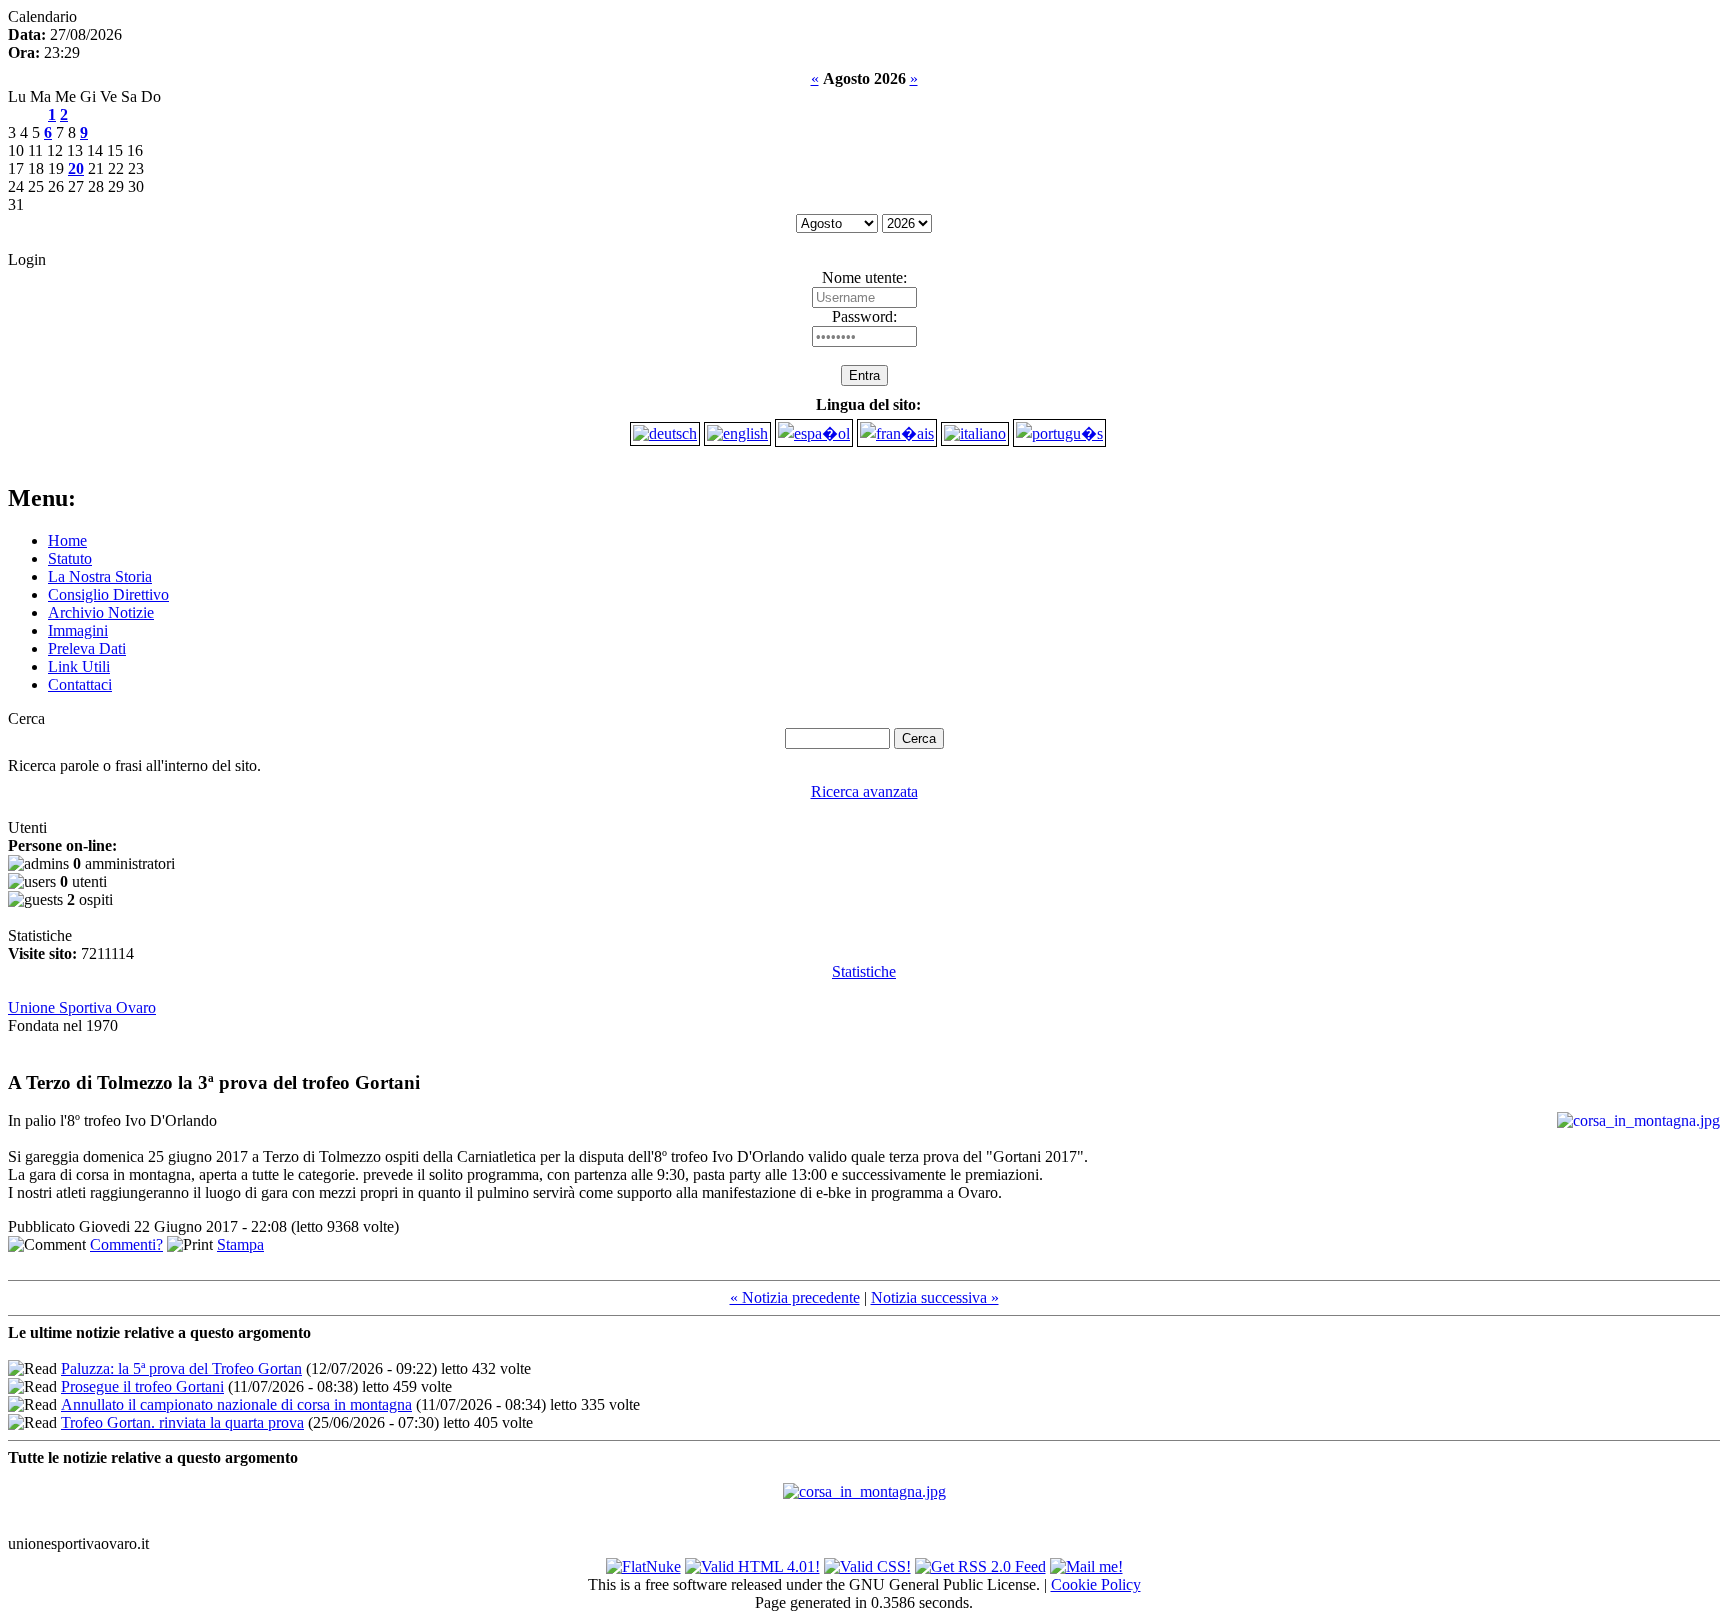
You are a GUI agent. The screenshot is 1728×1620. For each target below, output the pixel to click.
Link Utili (79, 666)
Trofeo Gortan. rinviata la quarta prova (182, 1422)
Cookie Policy (1096, 1584)
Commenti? (126, 1244)
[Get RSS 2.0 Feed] (980, 1561)
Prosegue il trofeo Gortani (142, 1386)
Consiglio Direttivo (108, 594)
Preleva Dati (87, 648)
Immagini (78, 630)
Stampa (240, 1244)
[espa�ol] (814, 433)
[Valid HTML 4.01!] (752, 1561)
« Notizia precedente (795, 1297)
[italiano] (975, 433)
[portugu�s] (1059, 433)
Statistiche (864, 971)
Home (67, 540)
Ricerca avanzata (864, 791)
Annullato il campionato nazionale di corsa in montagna (236, 1404)
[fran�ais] (897, 433)
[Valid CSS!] (867, 1561)
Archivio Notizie (101, 612)
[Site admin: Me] (1086, 1561)
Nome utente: (864, 277)
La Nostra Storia (100, 576)
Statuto (70, 558)
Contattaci (80, 684)
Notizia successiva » (935, 1297)
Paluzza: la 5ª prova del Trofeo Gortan (181, 1368)
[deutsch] (665, 433)
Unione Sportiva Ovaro (82, 1007)
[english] (737, 433)
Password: (864, 316)
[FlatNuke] (643, 1561)
